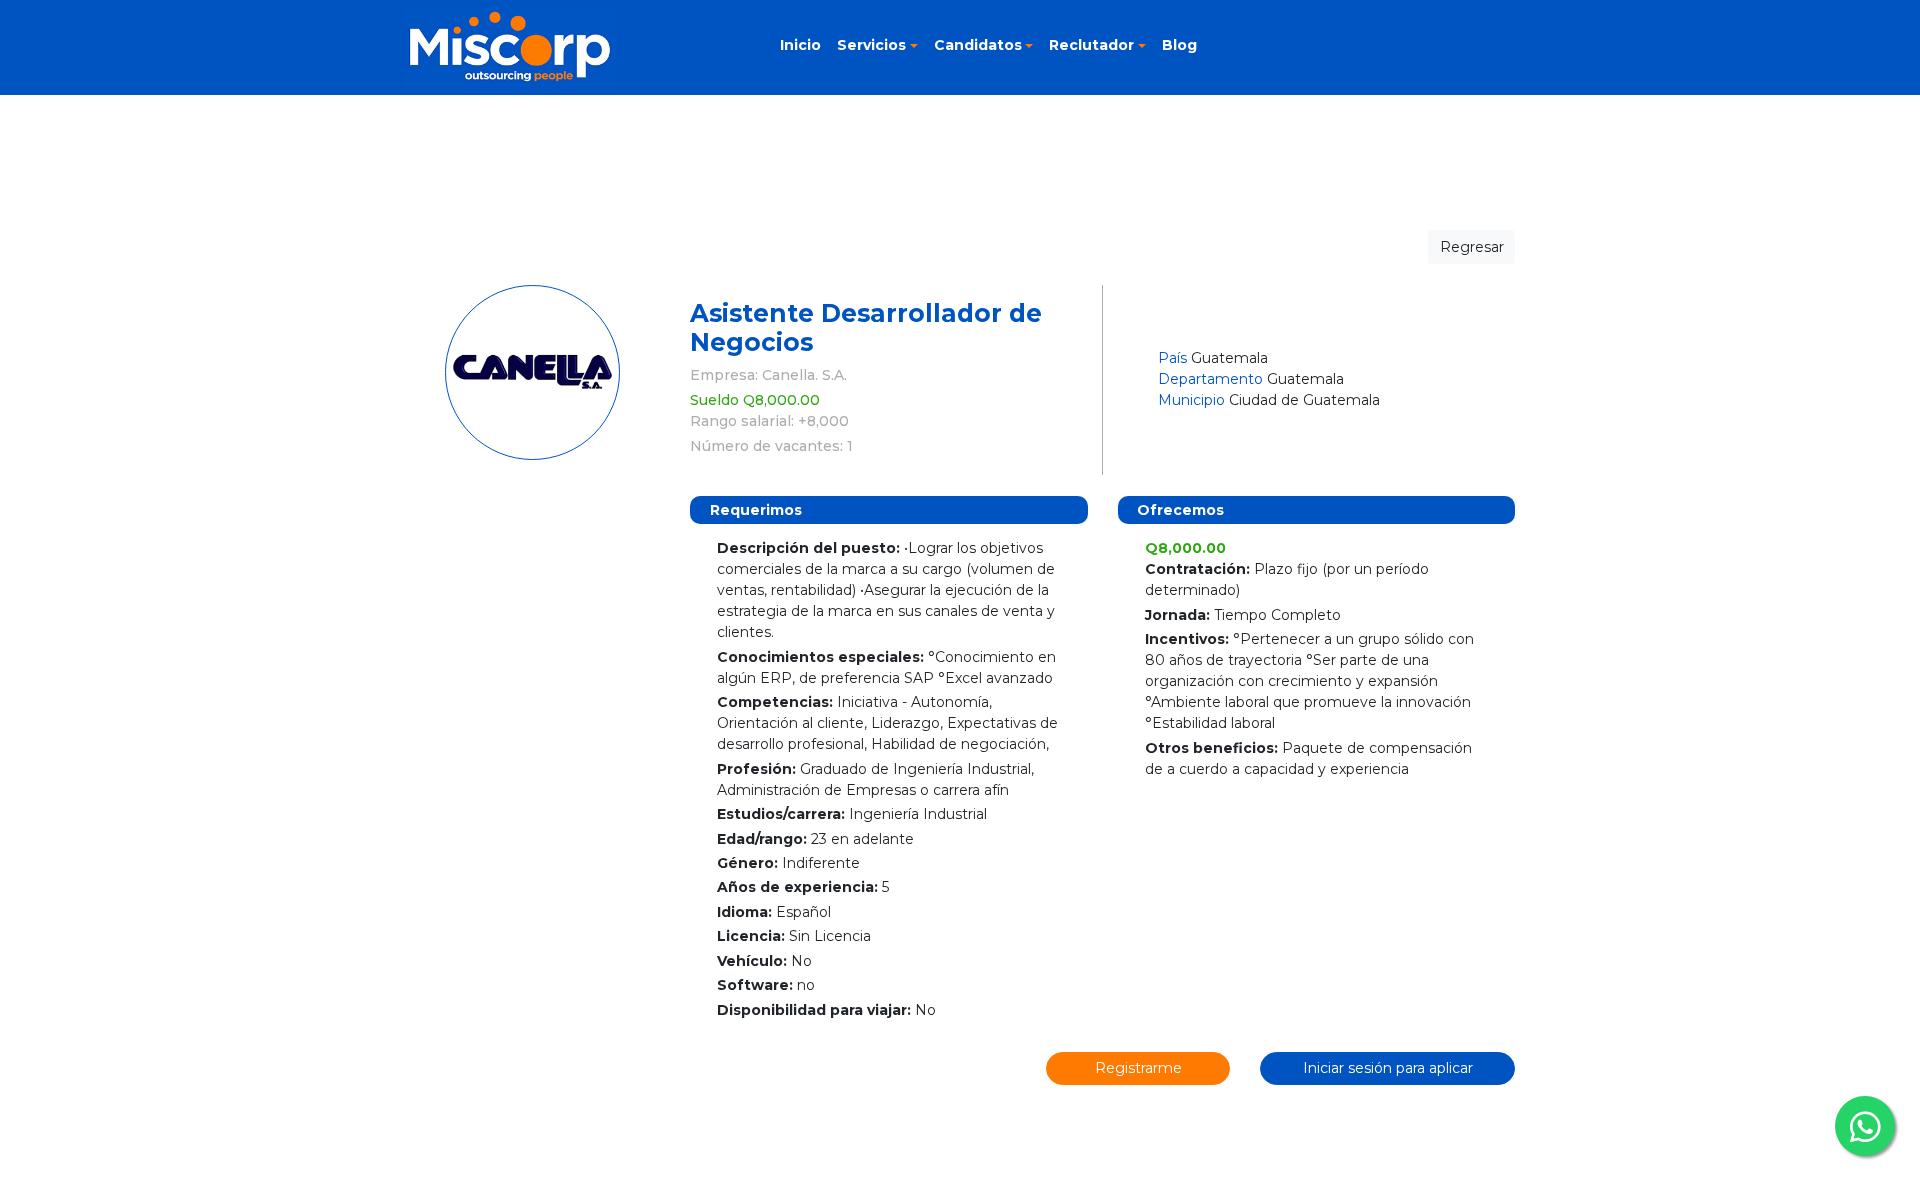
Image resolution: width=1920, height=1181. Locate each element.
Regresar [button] (1472, 247)
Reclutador (1091, 45)
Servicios (871, 45)
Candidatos (978, 45)
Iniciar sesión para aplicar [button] (1388, 1068)
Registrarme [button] (1138, 1068)
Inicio (800, 45)
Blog (1179, 45)
